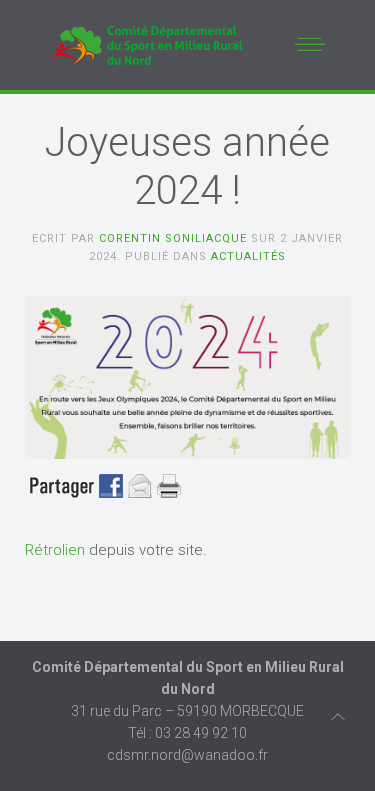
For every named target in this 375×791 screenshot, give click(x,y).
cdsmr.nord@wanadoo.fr (187, 755)
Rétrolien (55, 550)
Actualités (248, 256)
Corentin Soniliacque (173, 238)
